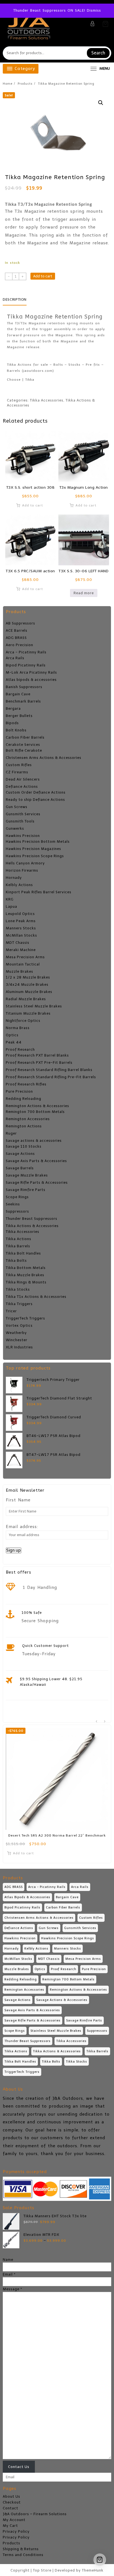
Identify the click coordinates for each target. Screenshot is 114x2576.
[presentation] (96, 1721)
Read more (84, 593)
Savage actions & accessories (34, 1141)
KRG (10, 899)
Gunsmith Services (23, 814)
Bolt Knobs (16, 730)
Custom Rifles (19, 765)
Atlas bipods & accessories (31, 680)
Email (9, 2274)
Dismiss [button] (94, 10)
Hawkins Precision (23, 836)
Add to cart (43, 276)
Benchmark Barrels (23, 701)
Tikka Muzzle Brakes (25, 1275)
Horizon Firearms (22, 870)
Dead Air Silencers (23, 779)
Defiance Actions (22, 787)
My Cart (10, 2526)
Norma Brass (18, 1028)
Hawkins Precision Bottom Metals (38, 841)
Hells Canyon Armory (25, 863)
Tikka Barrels (18, 1246)
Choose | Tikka (21, 380)
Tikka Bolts (16, 1261)
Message (12, 2289)
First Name (18, 1500)
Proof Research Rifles (26, 1084)
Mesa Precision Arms (25, 957)
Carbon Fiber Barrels (25, 737)
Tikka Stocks (18, 1289)
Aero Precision (20, 645)
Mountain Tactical (23, 964)
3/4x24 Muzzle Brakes (27, 985)
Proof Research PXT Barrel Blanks (37, 1055)
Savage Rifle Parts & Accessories (37, 1182)
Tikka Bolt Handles (23, 1253)
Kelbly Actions (19, 885)
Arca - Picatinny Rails (26, 652)
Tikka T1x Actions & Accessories (36, 1297)
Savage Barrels (20, 1168)
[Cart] (105, 24)
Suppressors (17, 1211)
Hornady (14, 878)
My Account (14, 2520)
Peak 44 (14, 1042)
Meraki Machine (21, 950)
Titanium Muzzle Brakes (28, 1013)
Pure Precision (19, 1091)
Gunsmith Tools (20, 821)
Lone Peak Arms (21, 921)
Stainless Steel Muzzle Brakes (34, 1006)
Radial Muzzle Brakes (26, 999)
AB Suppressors (20, 623)
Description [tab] (15, 299)
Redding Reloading (24, 1099)
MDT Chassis (18, 943)
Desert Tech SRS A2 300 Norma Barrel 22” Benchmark (57, 1835)
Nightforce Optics (23, 1021)
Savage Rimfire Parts (26, 1190)
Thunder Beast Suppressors (32, 1219)
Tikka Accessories (23, 1232)
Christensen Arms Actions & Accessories (44, 758)
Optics (12, 1035)
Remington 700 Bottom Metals (35, 1112)
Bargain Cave (18, 694)
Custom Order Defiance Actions (36, 792)
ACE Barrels (17, 630)
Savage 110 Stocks (24, 1146)
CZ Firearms (17, 772)
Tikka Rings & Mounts (26, 1282)
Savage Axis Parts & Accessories (36, 1161)
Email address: (22, 1527)
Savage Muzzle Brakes (27, 1175)
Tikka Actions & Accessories (32, 1226)
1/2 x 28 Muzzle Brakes (28, 977)
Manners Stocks (21, 928)
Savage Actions (20, 1154)
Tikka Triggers (19, 1304)
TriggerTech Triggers (25, 1318)
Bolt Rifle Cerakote (24, 750)
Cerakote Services (23, 745)
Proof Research (20, 1049)
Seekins (13, 1204)
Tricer (11, 1311)
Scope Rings (17, 1197)
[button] (101, 103)
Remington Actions (24, 1126)
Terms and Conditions (23, 2555)
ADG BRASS (16, 638)
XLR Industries (19, 1347)
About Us (11, 2496)
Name (8, 2260)
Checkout (12, 2502)
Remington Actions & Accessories (37, 1106)
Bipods (12, 723)
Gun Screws (17, 807)
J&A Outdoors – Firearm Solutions (35, 2514)
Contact (11, 2508)
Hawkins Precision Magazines (33, 849)
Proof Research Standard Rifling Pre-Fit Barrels (51, 1077)
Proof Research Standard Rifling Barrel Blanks (49, 1070)
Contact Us (19, 2467)
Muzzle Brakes (20, 971)
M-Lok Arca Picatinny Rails (31, 672)
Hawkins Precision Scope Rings (35, 856)
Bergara (13, 708)
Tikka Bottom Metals (26, 1268)
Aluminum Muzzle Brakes (29, 992)
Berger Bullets (19, 716)
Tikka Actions (19, 1239)
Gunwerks (15, 828)
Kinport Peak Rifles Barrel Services (39, 892)
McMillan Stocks (21, 935)
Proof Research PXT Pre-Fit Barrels (39, 1063)
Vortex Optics (19, 1325)
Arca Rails (15, 658)
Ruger (11, 1133)
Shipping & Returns (21, 2549)
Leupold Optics (20, 914)
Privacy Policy (16, 2531)
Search (98, 53)
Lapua (11, 906)
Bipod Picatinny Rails (26, 665)
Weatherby (16, 1333)
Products (11, 2543)
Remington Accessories (28, 1119)
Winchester (17, 1340)
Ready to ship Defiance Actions (35, 800)
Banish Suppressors (24, 687)
